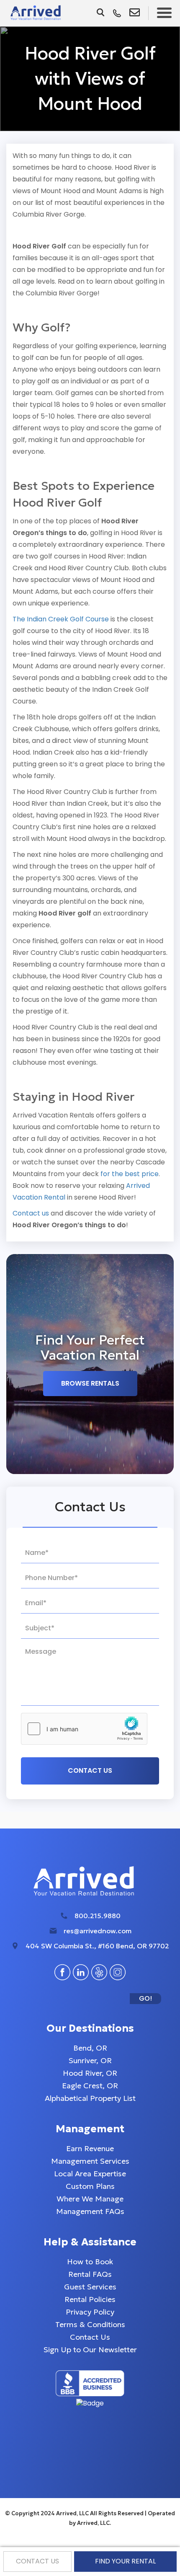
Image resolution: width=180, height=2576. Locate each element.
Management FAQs (90, 2211)
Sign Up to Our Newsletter (90, 2350)
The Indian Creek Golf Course (61, 619)
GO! (145, 1998)
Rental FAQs (90, 2274)
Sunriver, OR (90, 2060)
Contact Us (90, 2337)
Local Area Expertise (90, 2174)
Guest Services (90, 2287)
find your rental (125, 2561)
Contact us (31, 1213)
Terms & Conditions (90, 2324)
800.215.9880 (98, 1916)
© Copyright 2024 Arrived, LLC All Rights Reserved (75, 2513)
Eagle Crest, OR (90, 2086)
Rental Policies (90, 2299)
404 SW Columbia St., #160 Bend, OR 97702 (97, 1946)
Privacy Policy (90, 2312)
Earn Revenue (90, 2148)
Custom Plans (90, 2186)
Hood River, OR (90, 2073)
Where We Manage (90, 2199)
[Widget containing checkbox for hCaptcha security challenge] (84, 1729)
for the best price (130, 1174)
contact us (37, 2561)
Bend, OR (90, 2048)
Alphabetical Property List (90, 2098)
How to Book (90, 2262)
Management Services (90, 2161)
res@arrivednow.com (98, 1931)
